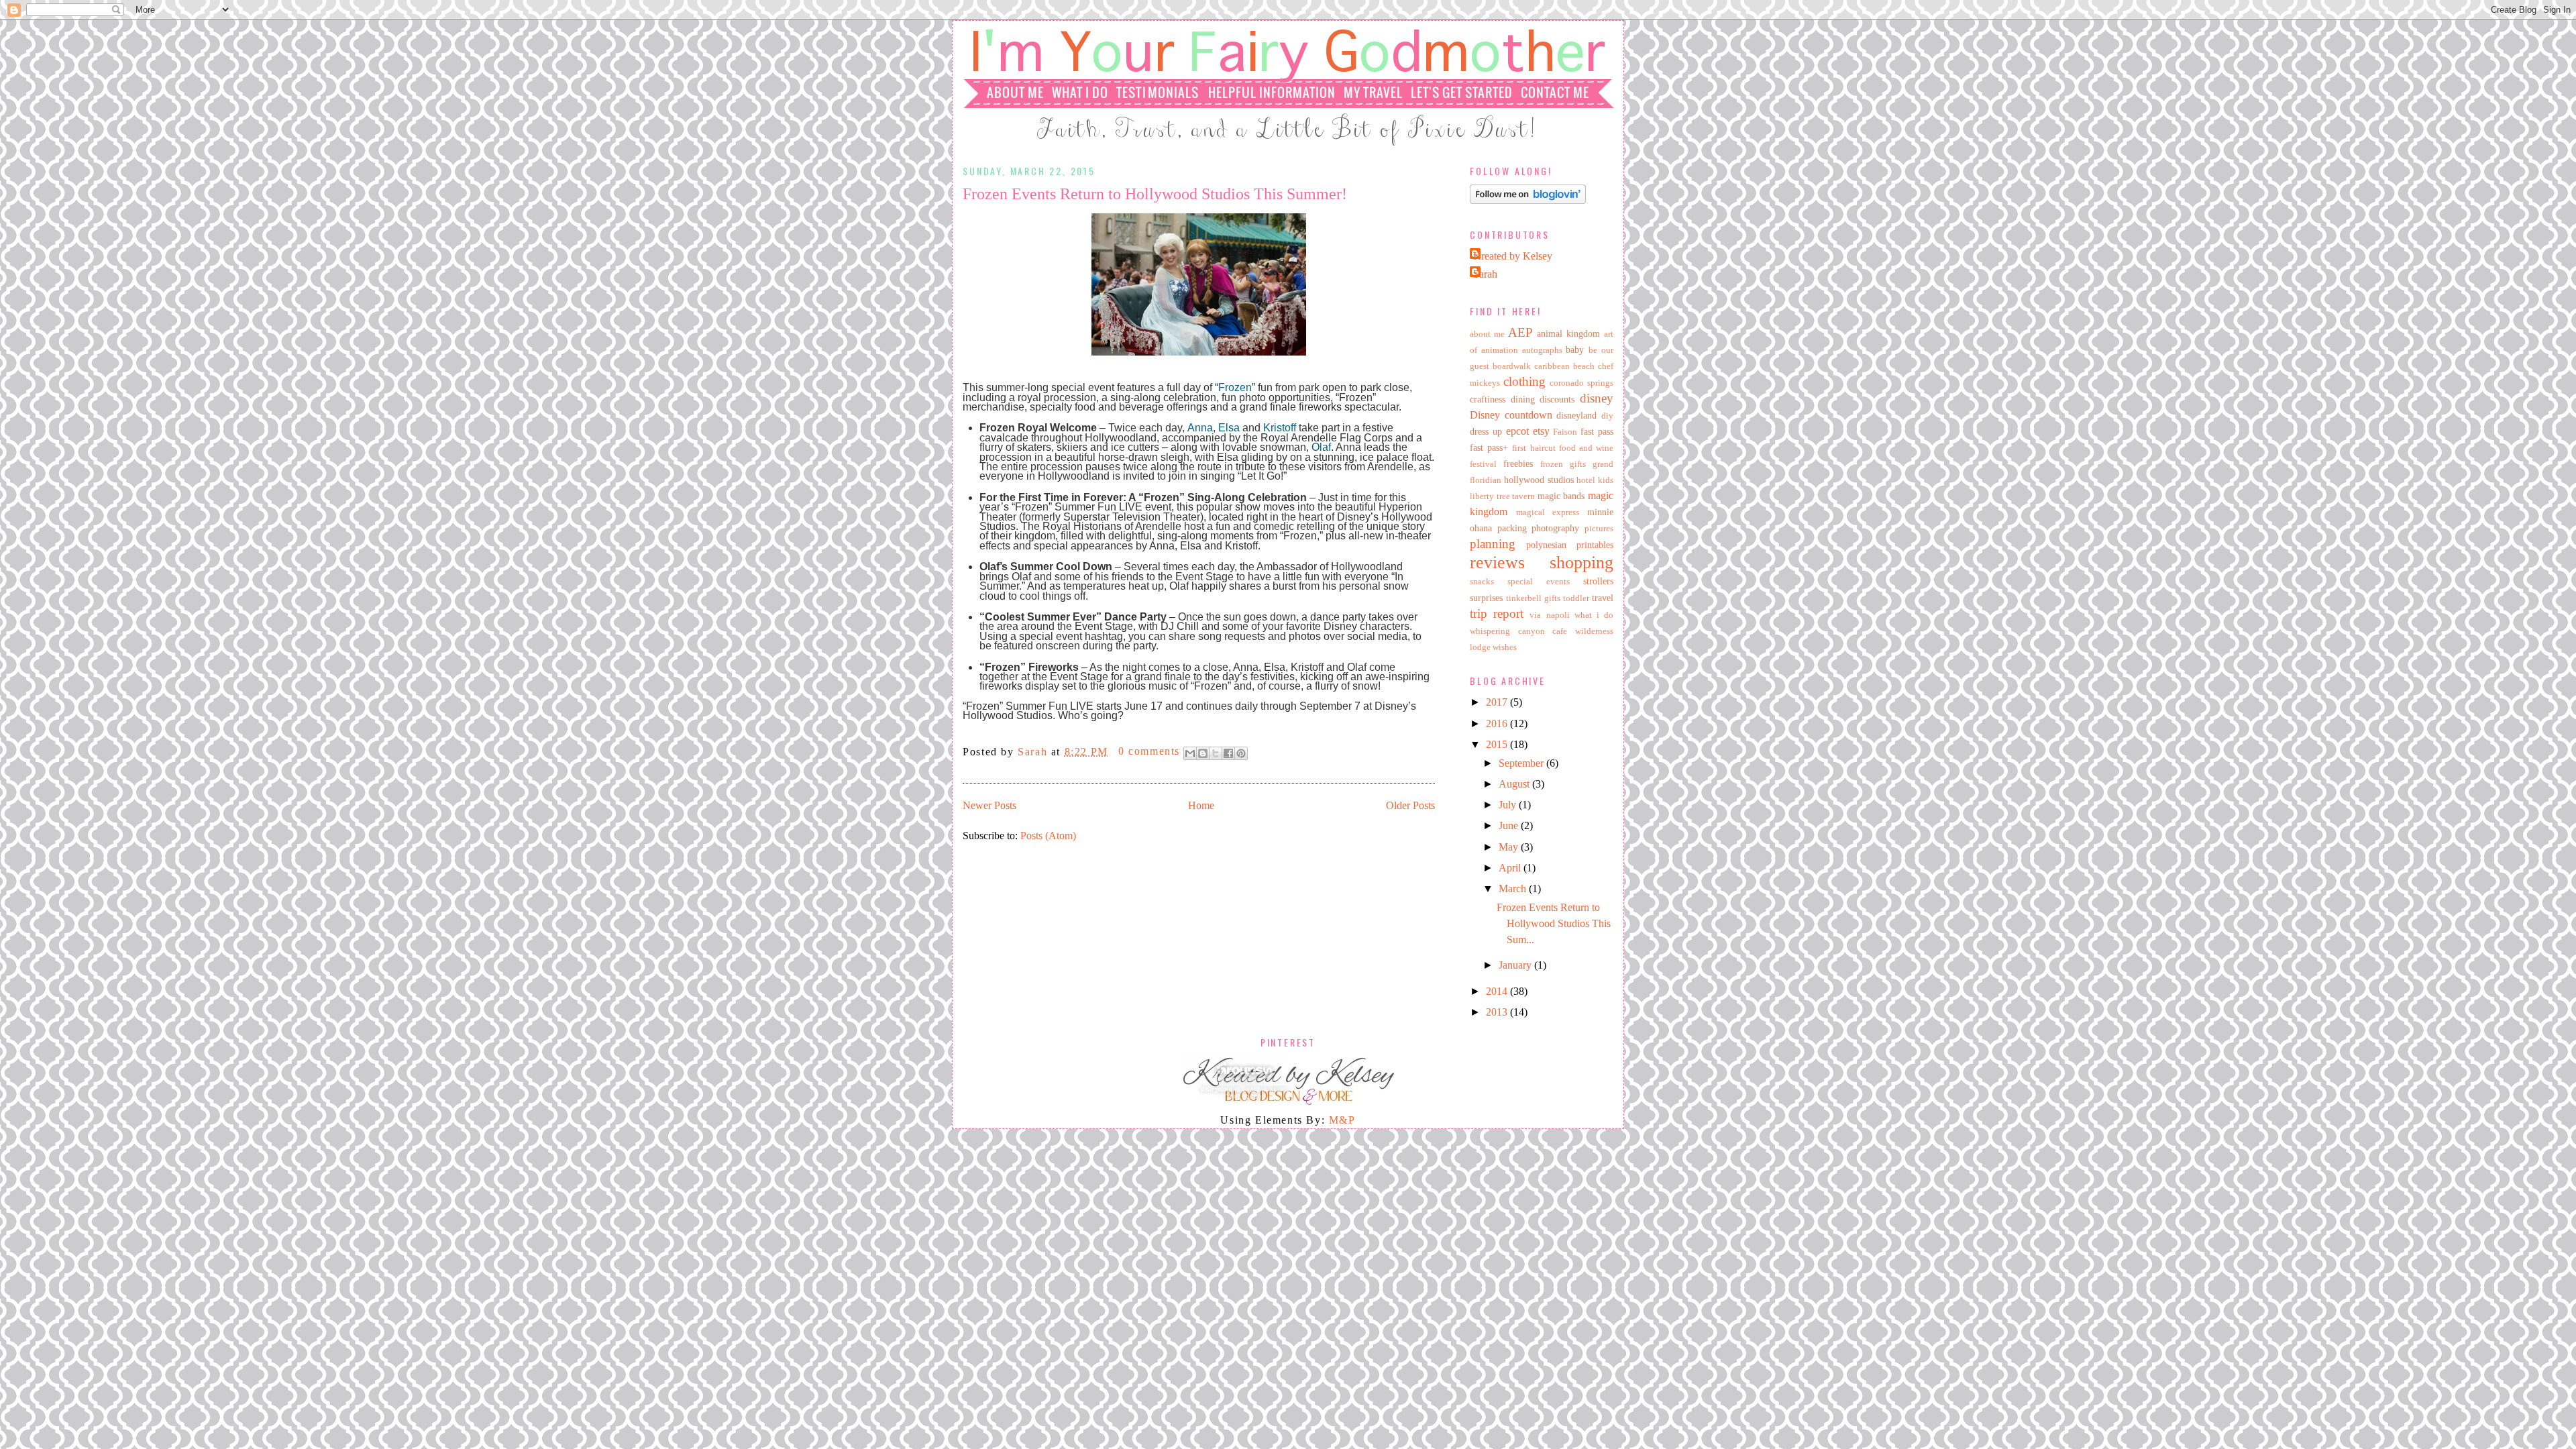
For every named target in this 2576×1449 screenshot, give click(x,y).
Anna (1200, 428)
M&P (1342, 1120)
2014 (1498, 991)
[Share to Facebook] (1228, 753)
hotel (1586, 480)
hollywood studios (1539, 480)
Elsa (1229, 428)
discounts (1557, 399)
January (1516, 965)
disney (1597, 398)
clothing (1524, 381)
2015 (1498, 744)
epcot (1517, 431)
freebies (1518, 464)
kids (1606, 480)
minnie (1600, 512)
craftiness (1488, 399)
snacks (1482, 582)
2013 (1498, 1012)
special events (1539, 582)
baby (1575, 350)
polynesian (1546, 545)
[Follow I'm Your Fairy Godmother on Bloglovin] (1528, 200)
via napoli (1549, 615)
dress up (1486, 431)
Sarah (1034, 751)
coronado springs (1581, 383)
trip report (1497, 613)
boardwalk (1512, 366)
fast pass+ (1489, 447)
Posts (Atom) (1048, 836)
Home (1201, 805)
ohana (1481, 528)
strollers (1598, 581)
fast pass (1597, 431)
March (1514, 889)
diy (1607, 416)
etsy (1541, 431)
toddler (1576, 598)
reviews (1497, 562)
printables (1595, 545)
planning (1493, 544)
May (1510, 847)
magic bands (1561, 496)
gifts (1578, 464)
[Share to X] (1216, 753)
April (1511, 868)
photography (1555, 528)
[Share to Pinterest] (1241, 753)
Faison (1565, 432)
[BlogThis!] (1203, 753)
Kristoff (1280, 428)
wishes (1505, 647)
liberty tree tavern (1502, 496)
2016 (1498, 723)
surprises (1486, 598)
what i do (1594, 615)
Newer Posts (989, 805)
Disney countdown (1511, 415)
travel (1603, 598)
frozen (1552, 464)
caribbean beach (1564, 366)
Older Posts (1410, 805)
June (1510, 825)
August (1515, 784)
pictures (1599, 529)
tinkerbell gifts (1533, 598)
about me (1487, 334)
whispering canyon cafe (1518, 631)
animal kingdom (1568, 333)
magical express (1548, 513)
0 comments (1149, 751)
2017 (1498, 702)
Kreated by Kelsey (1513, 256)
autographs (1542, 350)
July (1509, 805)
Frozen (1235, 387)
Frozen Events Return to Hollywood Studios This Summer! (1155, 194)
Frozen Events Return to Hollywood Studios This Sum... (1554, 923)
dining (1523, 399)
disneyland (1576, 415)
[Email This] (1190, 753)
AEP (1520, 332)
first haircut (1534, 448)
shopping (1581, 562)
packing (1512, 528)
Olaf (1321, 447)
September (1522, 763)
